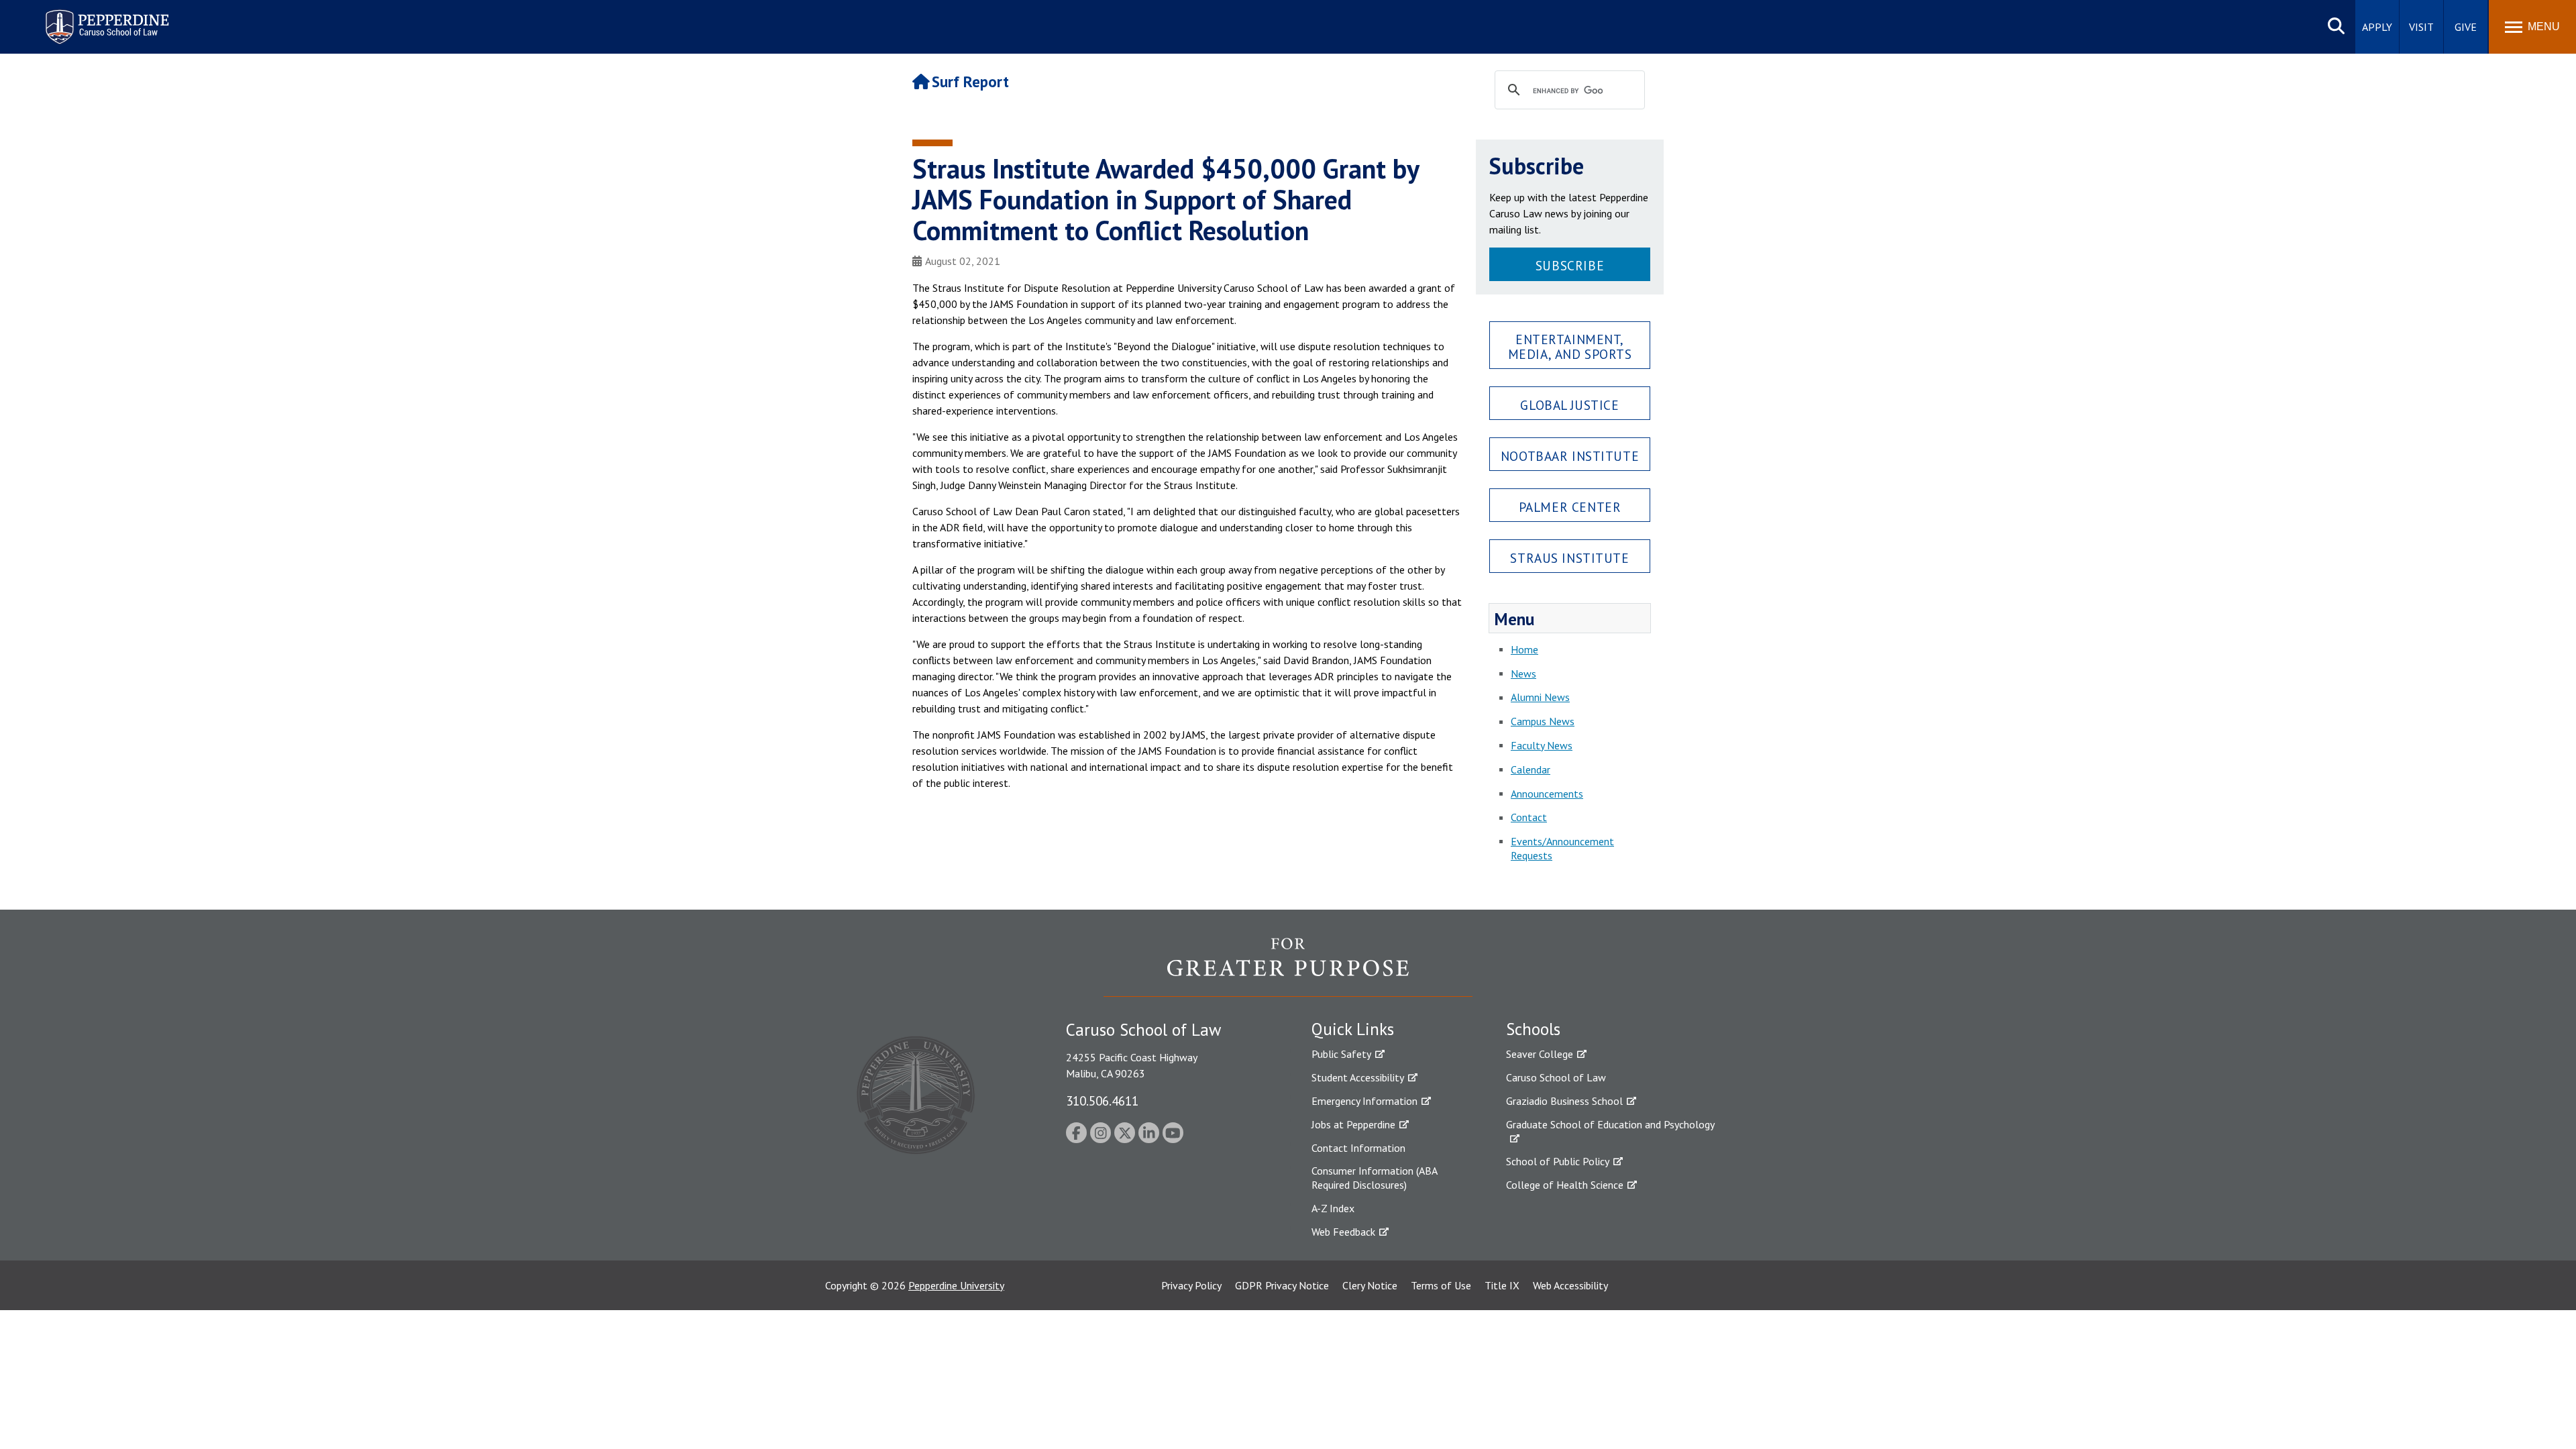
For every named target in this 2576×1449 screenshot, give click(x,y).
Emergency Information (1364, 1101)
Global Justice (1569, 405)
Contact (1529, 817)
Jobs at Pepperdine (1353, 1124)
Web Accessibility (1570, 1285)
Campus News (1543, 721)
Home (1524, 649)
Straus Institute (1569, 558)
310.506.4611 (1102, 1101)
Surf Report (970, 82)
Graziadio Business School (1564, 1101)
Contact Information (1358, 1148)
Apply (2377, 27)
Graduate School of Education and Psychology (1610, 1124)
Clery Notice (1370, 1285)
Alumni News (1540, 697)
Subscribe (1570, 265)
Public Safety (1341, 1054)
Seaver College (1540, 1054)
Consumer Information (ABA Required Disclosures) (1374, 1178)
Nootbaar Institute (1570, 456)
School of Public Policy (1558, 1161)
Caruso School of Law (1556, 1077)
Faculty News (1542, 745)
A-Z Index (1333, 1208)
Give (2466, 27)
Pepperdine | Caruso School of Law (105, 18)
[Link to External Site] (1288, 967)
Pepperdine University (956, 1285)
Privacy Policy (1191, 1285)
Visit (2421, 27)
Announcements (1547, 794)
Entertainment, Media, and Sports (1570, 346)
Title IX (1502, 1285)
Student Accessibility (1358, 1077)
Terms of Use (1441, 1285)
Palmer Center (1570, 507)
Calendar (1531, 769)
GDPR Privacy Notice (1282, 1285)
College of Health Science (1565, 1185)
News (1523, 674)
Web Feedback (1343, 1232)
